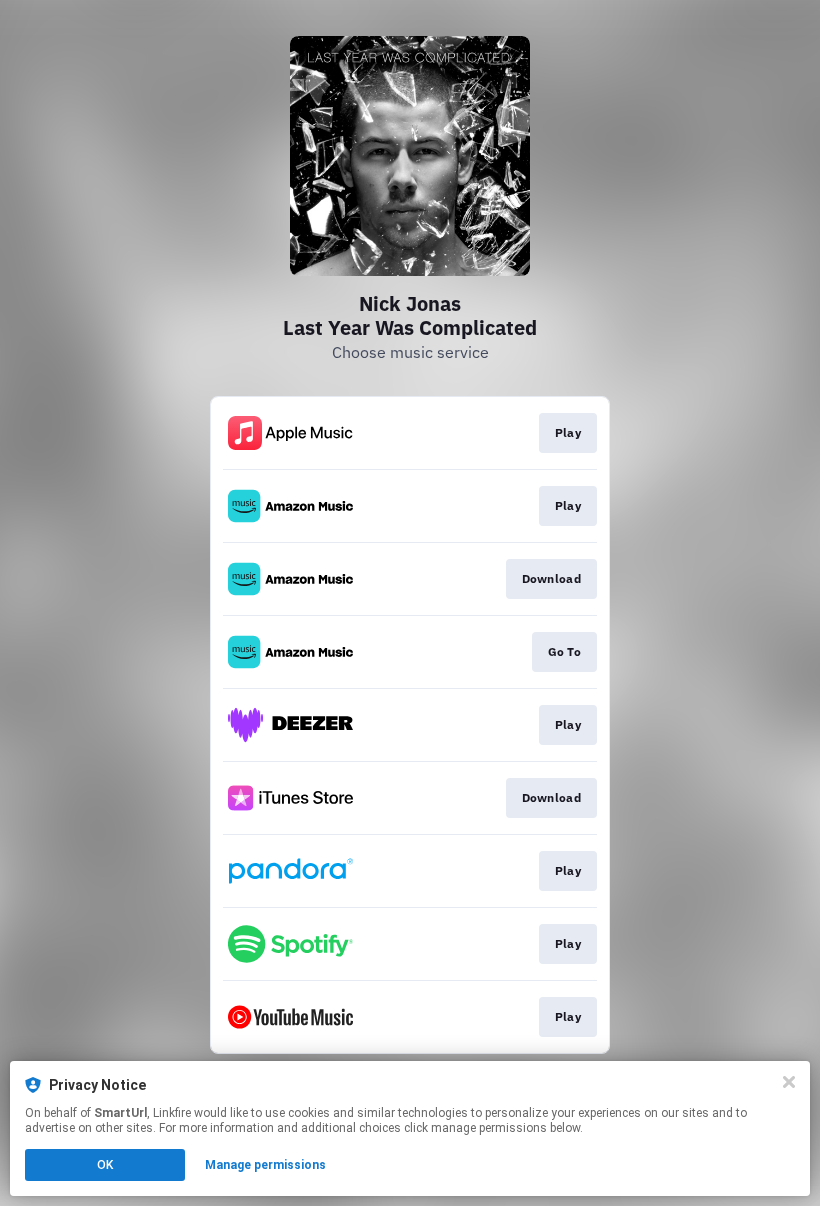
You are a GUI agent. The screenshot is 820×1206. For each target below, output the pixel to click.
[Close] (789, 1082)
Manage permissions (265, 1165)
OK (105, 1165)
